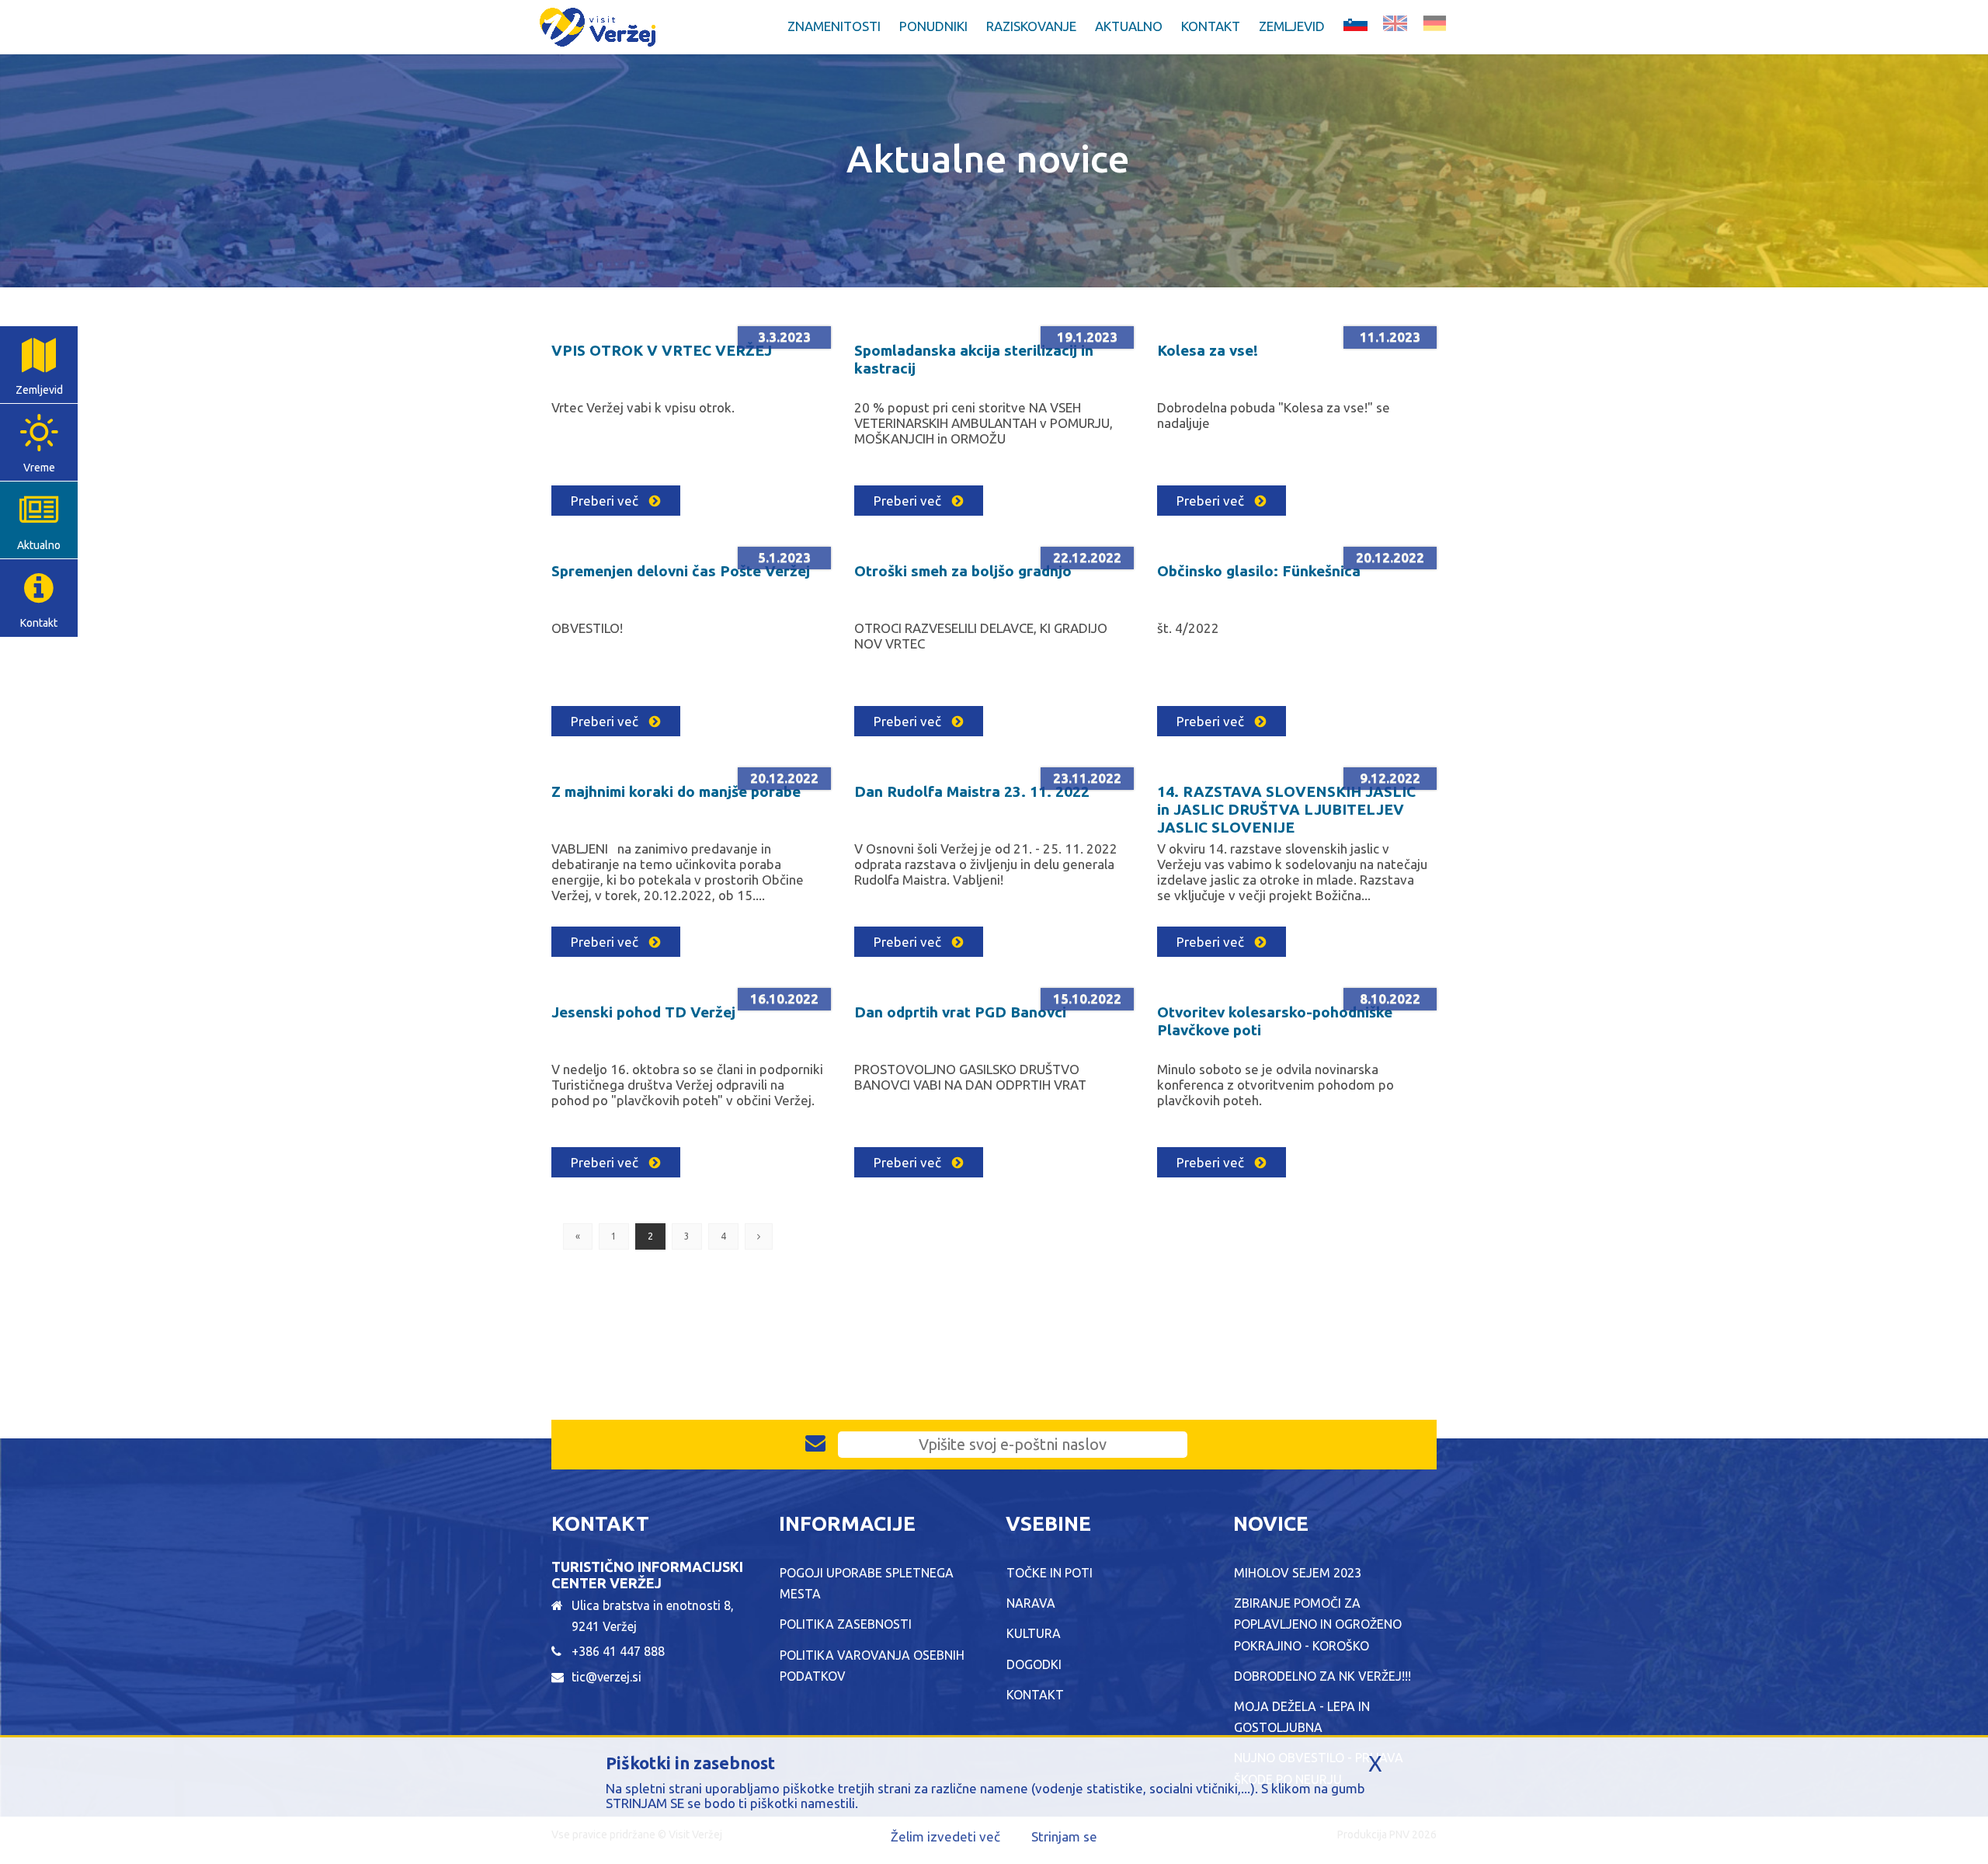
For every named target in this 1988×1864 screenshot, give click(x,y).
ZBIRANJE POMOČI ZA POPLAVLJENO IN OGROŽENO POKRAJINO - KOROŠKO (1318, 1624)
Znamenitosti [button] (834, 26)
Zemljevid (1292, 26)
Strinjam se (1064, 1836)
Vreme (39, 468)
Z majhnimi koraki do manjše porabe (676, 791)
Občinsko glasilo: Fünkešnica (1259, 571)
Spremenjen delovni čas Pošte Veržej (681, 571)
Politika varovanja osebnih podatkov (872, 1666)
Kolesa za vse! (1208, 350)
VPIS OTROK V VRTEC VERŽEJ (662, 350)
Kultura (1034, 1633)
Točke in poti (1050, 1573)
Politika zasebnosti (846, 1624)
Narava (1031, 1603)
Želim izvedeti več (945, 1836)
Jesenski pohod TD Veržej (643, 1012)
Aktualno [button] (1129, 26)
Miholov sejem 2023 (1298, 1573)
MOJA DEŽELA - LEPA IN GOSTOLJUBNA (1302, 1717)
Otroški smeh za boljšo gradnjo (963, 571)
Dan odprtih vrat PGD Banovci (960, 1012)
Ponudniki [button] (933, 26)
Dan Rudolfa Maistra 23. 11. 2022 (972, 791)
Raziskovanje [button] (1031, 26)
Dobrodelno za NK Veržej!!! (1322, 1676)
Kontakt (1211, 26)
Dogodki (1034, 1664)
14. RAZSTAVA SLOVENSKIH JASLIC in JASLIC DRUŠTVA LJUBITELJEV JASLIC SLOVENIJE (1286, 809)
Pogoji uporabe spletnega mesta (867, 1583)
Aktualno (39, 545)
